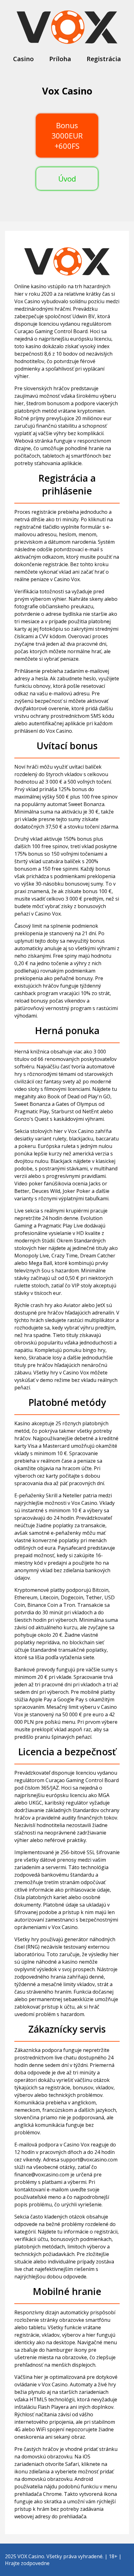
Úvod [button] (67, 179)
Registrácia (104, 59)
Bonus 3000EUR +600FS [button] (67, 136)
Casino (23, 59)
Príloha (60, 59)
